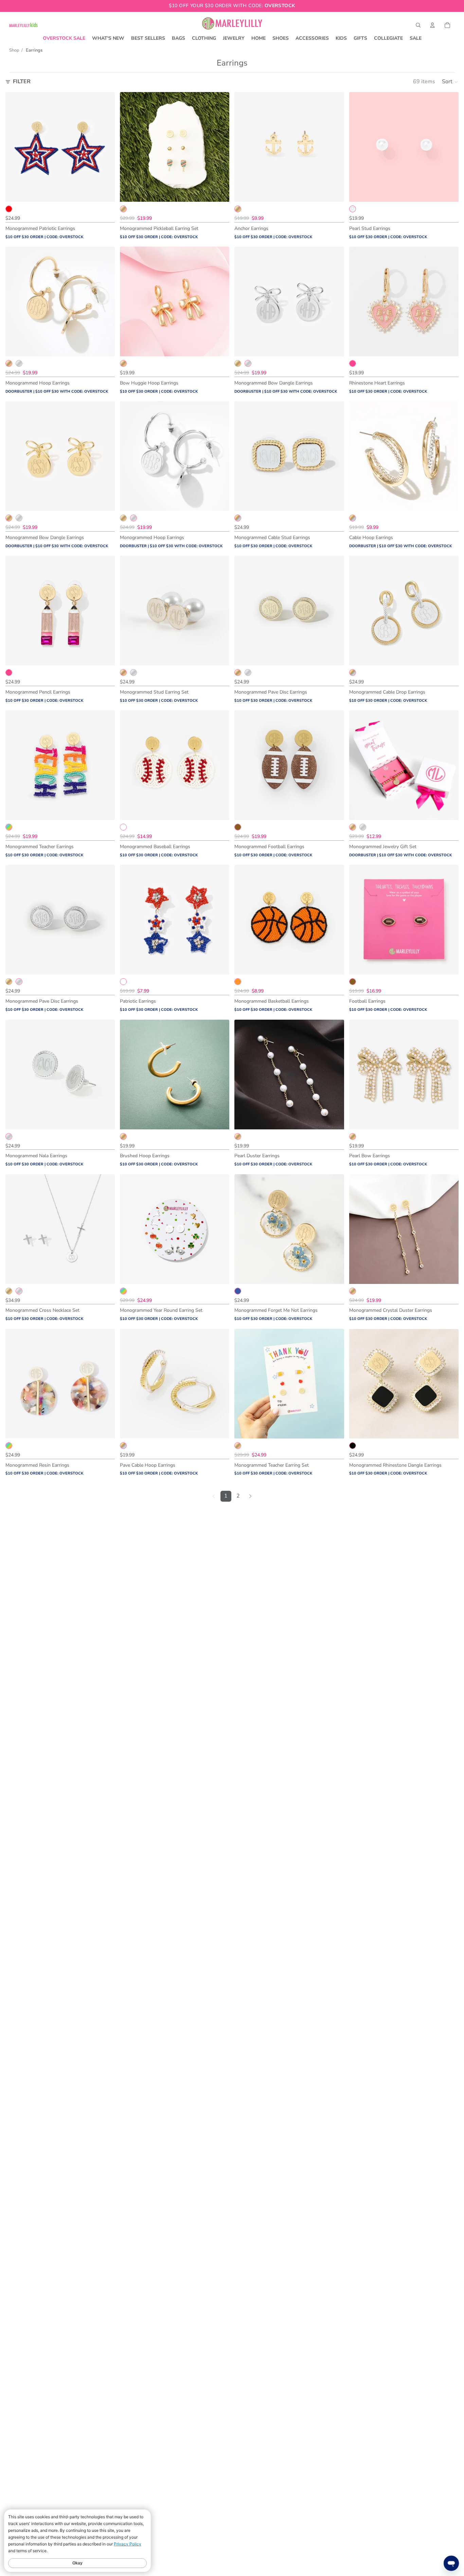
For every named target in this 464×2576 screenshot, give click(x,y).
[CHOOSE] (104, 191)
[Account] (432, 25)
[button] (450, 82)
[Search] (418, 25)
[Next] (250, 1496)
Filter (22, 82)
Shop (14, 50)
